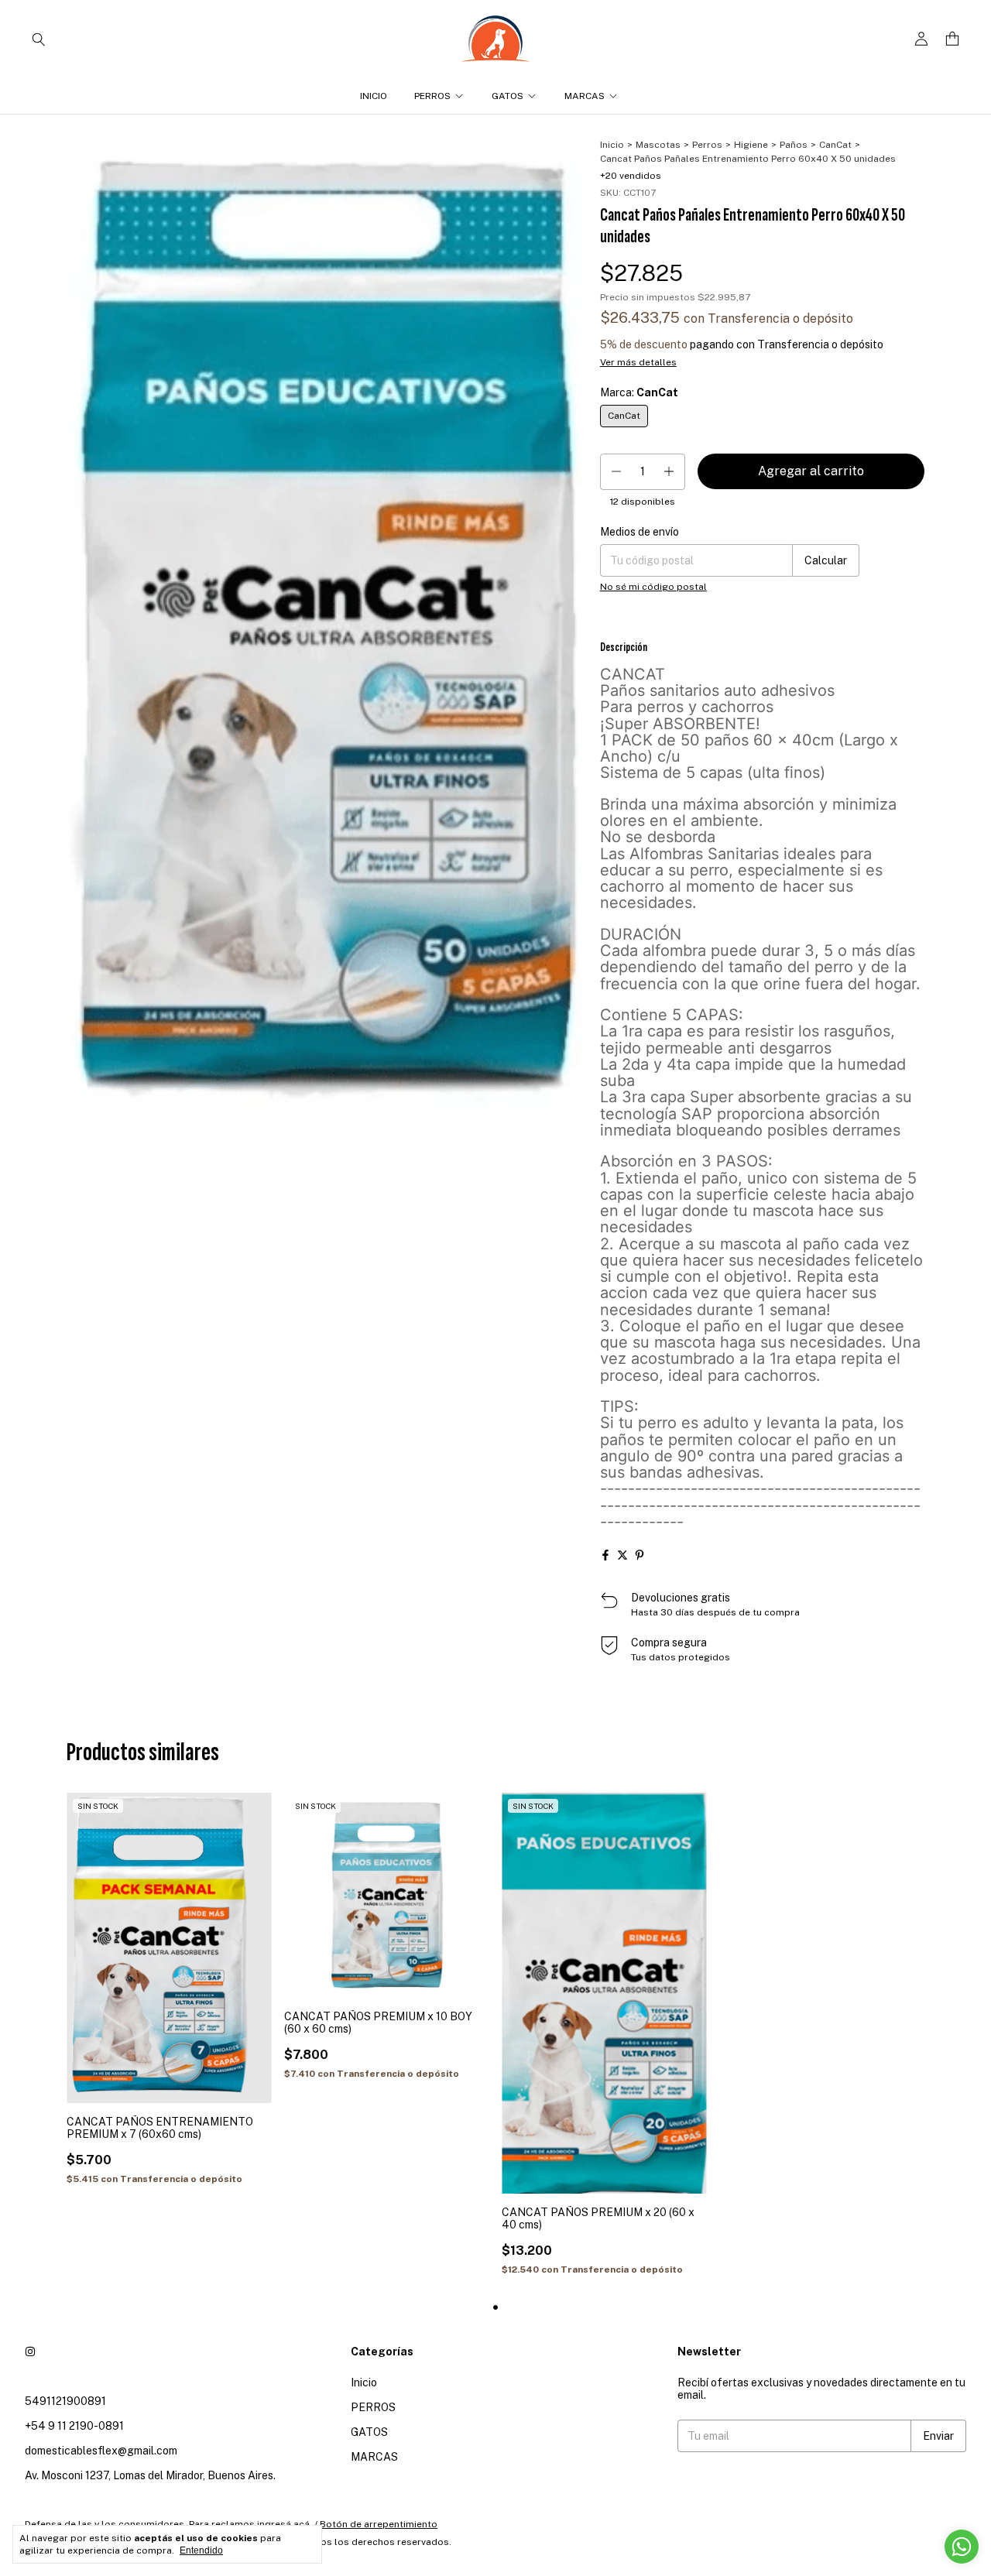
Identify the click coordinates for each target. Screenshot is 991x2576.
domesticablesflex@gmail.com (101, 2451)
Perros (707, 145)
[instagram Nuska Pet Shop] (30, 2352)
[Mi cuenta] (921, 39)
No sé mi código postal (653, 587)
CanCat (835, 145)
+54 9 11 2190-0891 (74, 2426)
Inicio (374, 96)
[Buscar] (39, 39)
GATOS (508, 96)
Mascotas (658, 145)
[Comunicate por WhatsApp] (962, 2547)
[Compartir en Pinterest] (640, 1555)
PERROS (432, 96)
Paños (794, 145)
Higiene (751, 145)
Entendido (201, 2550)
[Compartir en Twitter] (622, 1555)
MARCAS (585, 96)
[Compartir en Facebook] (605, 1555)
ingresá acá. (285, 2524)
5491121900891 (65, 2401)
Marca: (639, 392)
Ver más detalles (638, 362)
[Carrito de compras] (952, 39)
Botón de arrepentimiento (379, 2524)
